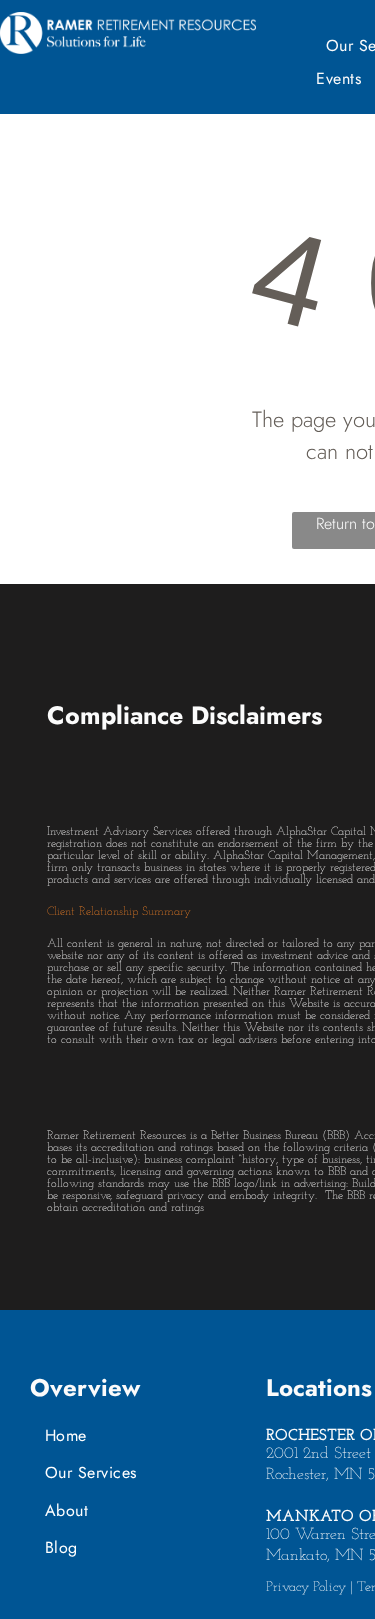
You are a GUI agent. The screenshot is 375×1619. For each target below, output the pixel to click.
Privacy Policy (306, 1587)
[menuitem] (142, 1435)
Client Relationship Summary (119, 912)
